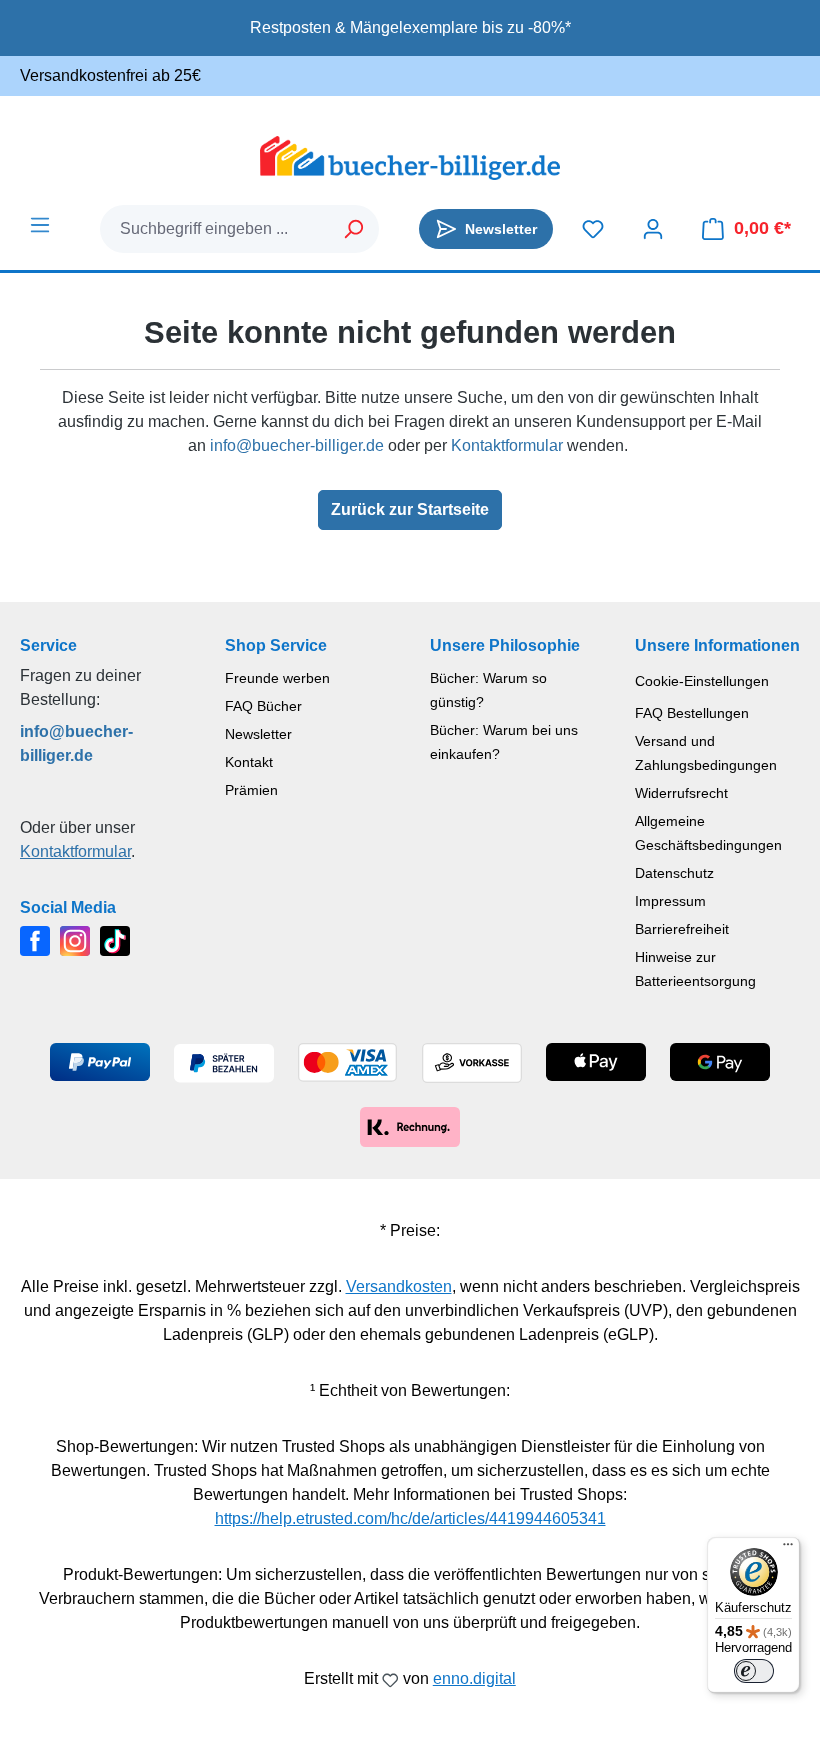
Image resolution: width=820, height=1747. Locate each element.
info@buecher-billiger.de (297, 445)
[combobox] (215, 229)
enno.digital (474, 1678)
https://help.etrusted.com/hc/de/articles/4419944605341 (410, 1518)
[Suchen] (354, 229)
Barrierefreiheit (682, 929)
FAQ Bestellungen (692, 713)
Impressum (670, 901)
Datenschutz (674, 873)
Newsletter (258, 734)
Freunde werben (277, 678)
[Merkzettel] (593, 229)
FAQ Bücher (263, 706)
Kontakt (249, 762)
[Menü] (40, 225)
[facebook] (35, 939)
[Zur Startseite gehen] (410, 158)
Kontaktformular (507, 445)
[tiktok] (115, 939)
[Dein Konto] (653, 229)
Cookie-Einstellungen (702, 681)
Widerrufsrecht (681, 793)
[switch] (754, 1671)
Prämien (251, 790)
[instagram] (75, 939)
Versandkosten (399, 1286)
